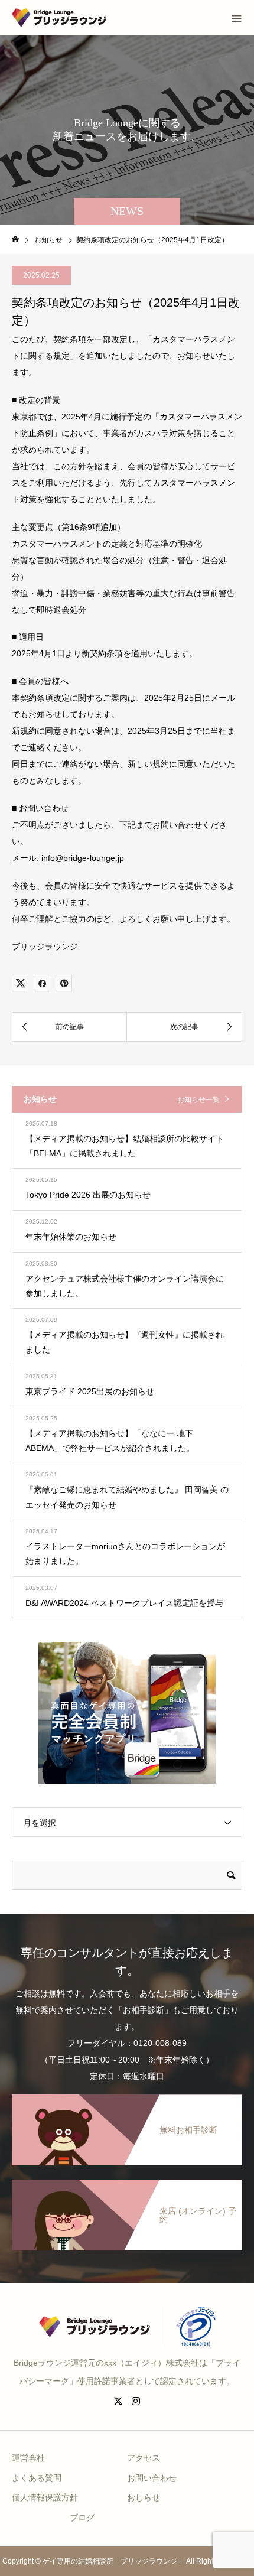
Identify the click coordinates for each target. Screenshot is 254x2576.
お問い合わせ (152, 2478)
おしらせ (144, 2497)
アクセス (144, 2458)
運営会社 (28, 2458)
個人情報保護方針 (45, 2497)
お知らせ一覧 (198, 1100)
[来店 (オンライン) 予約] (127, 2180)
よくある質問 (37, 2478)
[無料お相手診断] (127, 2095)
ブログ (82, 2518)
